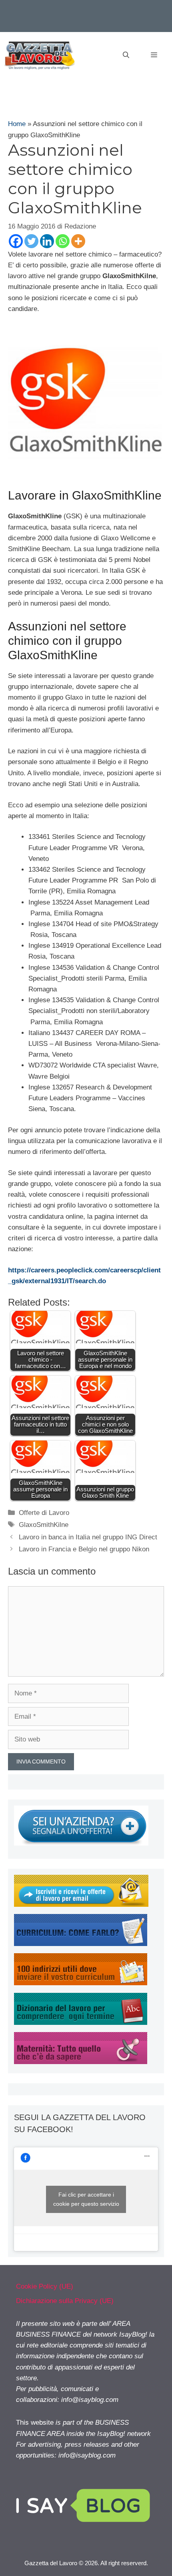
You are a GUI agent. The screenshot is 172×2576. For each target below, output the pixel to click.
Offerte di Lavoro (44, 1513)
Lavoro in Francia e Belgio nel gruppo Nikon (84, 1549)
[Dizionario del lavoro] (81, 2023)
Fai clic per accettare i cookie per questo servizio (86, 2199)
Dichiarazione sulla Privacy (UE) (65, 2301)
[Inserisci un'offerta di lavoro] (81, 1843)
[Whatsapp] (63, 241)
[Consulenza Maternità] (81, 2062)
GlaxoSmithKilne (44, 1525)
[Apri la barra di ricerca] (126, 55)
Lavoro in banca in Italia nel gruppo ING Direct (88, 1537)
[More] (78, 241)
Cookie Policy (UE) (45, 2286)
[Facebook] (16, 241)
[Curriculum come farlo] (81, 1944)
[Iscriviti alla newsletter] (81, 1905)
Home (17, 124)
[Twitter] (31, 241)
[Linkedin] (47, 241)
